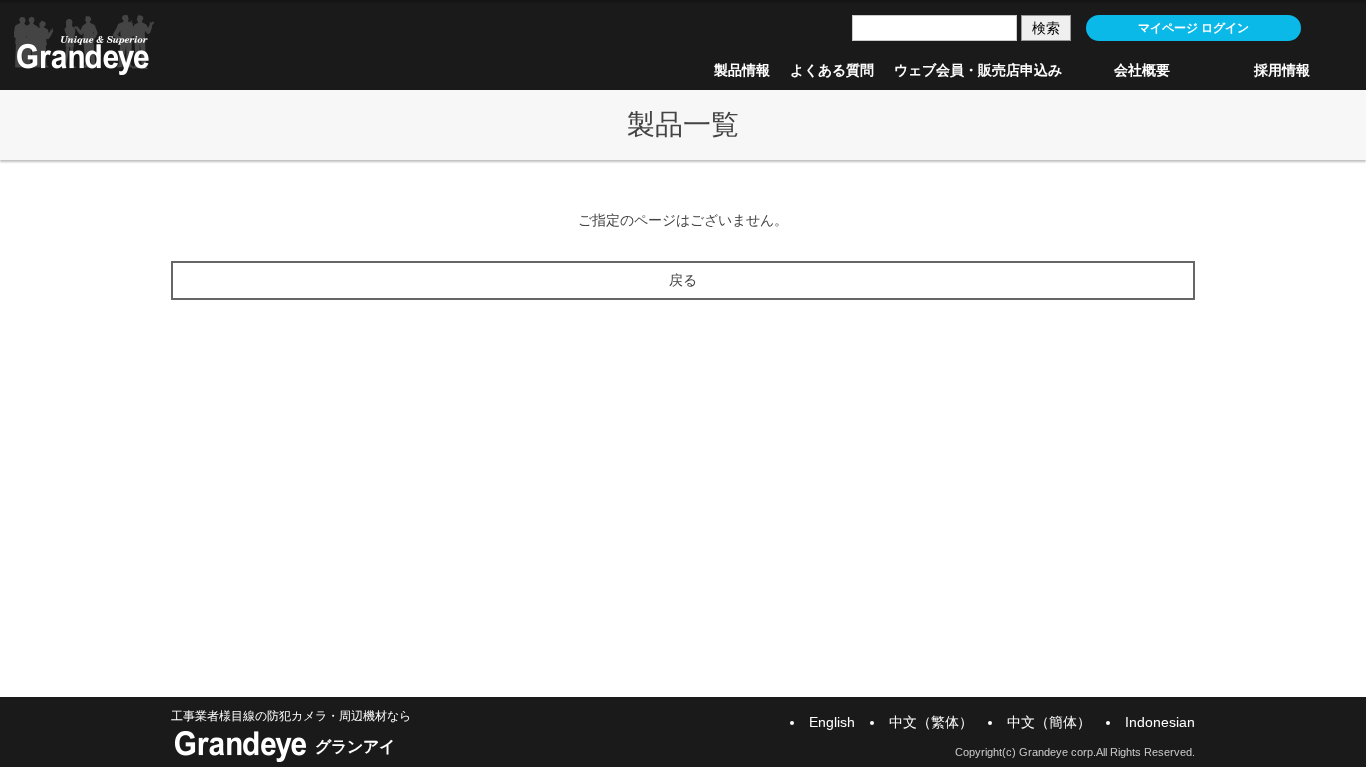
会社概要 (1142, 70)
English (832, 722)
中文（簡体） (1049, 722)
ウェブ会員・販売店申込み (978, 70)
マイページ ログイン (1193, 28)
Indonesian (1160, 722)
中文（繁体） (931, 722)
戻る (683, 280)
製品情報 (742, 70)
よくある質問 (832, 70)
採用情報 (1282, 70)
